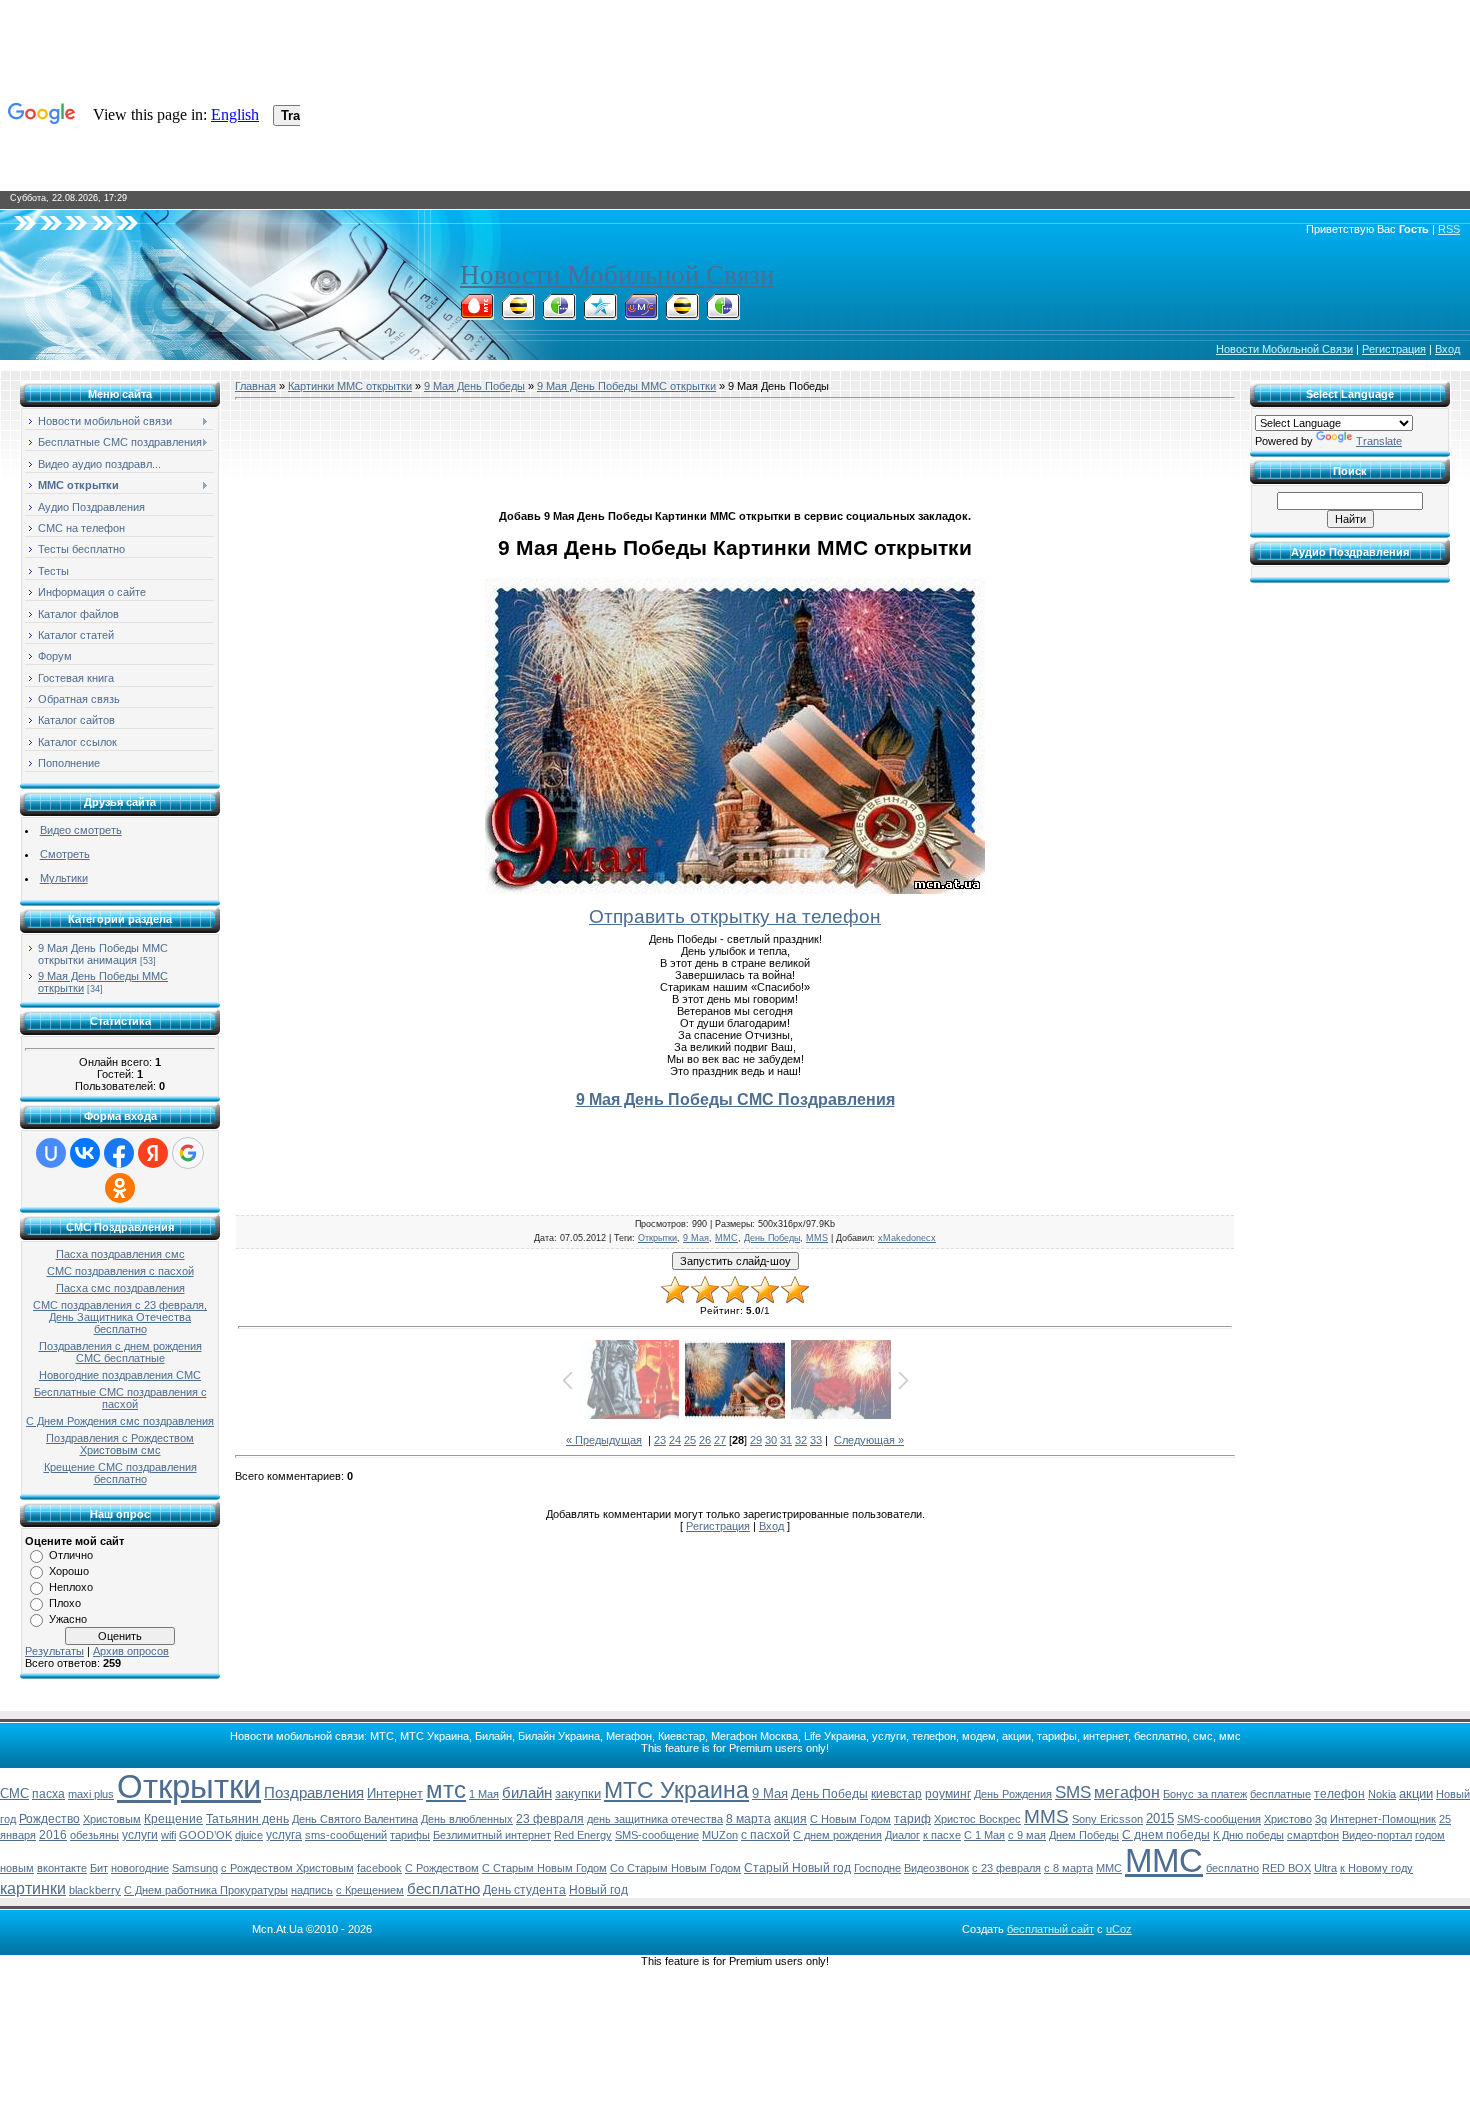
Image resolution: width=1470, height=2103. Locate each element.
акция (790, 1819)
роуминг (948, 1794)
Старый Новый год (797, 1868)
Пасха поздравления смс (120, 1254)
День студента (524, 1890)
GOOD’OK (205, 1835)
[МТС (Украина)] (641, 314)
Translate (1379, 441)
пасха (48, 1794)
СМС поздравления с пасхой (120, 1271)
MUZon (720, 1835)
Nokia (1382, 1794)
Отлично (71, 1555)
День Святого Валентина (355, 1819)
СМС (14, 1793)
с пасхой (765, 1835)
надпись (312, 1890)
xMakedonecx (907, 1238)
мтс (446, 1789)
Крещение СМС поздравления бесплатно (120, 1473)
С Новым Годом (850, 1819)
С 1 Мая (984, 1835)
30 (771, 1440)
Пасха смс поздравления (120, 1288)
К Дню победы (1248, 1835)
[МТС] (477, 314)
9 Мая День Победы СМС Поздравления (735, 1099)
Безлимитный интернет (492, 1835)
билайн (527, 1793)
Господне (877, 1868)
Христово (1288, 1819)
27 (720, 1440)
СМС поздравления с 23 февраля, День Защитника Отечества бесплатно (120, 1317)
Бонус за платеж (1205, 1794)
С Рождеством (442, 1868)
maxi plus (91, 1794)
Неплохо (71, 1587)
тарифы (410, 1835)
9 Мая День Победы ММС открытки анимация (103, 954)
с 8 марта (1068, 1868)
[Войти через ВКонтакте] (85, 1153)
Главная (255, 386)
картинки (33, 1888)
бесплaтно (1232, 1868)
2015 (1160, 1818)
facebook (379, 1868)
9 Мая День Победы (474, 386)
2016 (53, 1835)
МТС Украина (676, 1790)
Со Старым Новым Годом (675, 1868)
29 (756, 1440)
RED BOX (1286, 1868)
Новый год (598, 1890)
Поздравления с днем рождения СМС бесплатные (120, 1352)
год (8, 1819)
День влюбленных (467, 1819)
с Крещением (370, 1890)
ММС (726, 1238)
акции (1416, 1793)
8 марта (748, 1819)
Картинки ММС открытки (350, 386)
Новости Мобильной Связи (617, 275)
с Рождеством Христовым (287, 1868)
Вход (1447, 349)
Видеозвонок (936, 1868)
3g (1321, 1819)
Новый (1453, 1794)
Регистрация (1394, 349)
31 (786, 1440)
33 (816, 1440)
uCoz (1119, 1929)
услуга (284, 1835)
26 (705, 1440)
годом (1430, 1835)
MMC (1109, 1868)
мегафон (1127, 1792)
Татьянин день (247, 1819)
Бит (99, 1868)
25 (690, 1440)
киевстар (896, 1794)
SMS (1073, 1792)
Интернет (395, 1793)
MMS (817, 1238)
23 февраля (550, 1819)
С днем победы (1166, 1835)
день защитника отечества (655, 1819)
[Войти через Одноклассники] (120, 1188)
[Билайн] (518, 314)
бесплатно (443, 1889)
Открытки (657, 1238)
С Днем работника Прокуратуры (206, 1890)
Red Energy (583, 1835)
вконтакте (62, 1868)
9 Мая (696, 1238)
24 (675, 1440)
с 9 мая (1027, 1835)
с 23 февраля (1006, 1868)
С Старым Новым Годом (544, 1868)
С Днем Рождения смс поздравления (120, 1421)
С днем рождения (837, 1835)
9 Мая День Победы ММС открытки (626, 386)
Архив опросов (131, 1651)
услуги (140, 1835)
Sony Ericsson (1107, 1819)
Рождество (49, 1819)
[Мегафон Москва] (723, 314)
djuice (249, 1835)
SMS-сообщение (657, 1835)
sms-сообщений (346, 1835)
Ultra (1325, 1868)
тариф (912, 1819)
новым (17, 1868)
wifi (168, 1835)
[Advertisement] (735, 451)
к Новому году (1376, 1868)
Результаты (54, 1651)
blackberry (95, 1890)
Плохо (65, 1603)
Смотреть (65, 854)
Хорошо (69, 1571)
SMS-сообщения (1219, 1819)
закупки (578, 1793)
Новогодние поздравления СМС (120, 1375)
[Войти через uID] (51, 1153)
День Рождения (1013, 1794)
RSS (1449, 229)
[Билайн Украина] (682, 314)
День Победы (772, 1238)
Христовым (112, 1819)
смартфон (1313, 1835)
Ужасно (68, 1619)
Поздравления (314, 1793)
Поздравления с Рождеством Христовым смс (120, 1444)
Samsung (195, 1868)
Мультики (64, 878)
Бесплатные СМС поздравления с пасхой (120, 1398)
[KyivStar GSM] (600, 314)
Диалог (902, 1835)
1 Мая (484, 1794)
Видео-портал (1377, 1835)
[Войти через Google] (188, 1153)
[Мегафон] (559, 314)
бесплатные (1280, 1794)
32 (801, 1440)
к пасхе (942, 1835)
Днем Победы (1084, 1835)
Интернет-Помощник (1383, 1819)
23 (660, 1440)
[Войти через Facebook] (119, 1153)
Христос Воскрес (977, 1819)
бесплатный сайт (1050, 1929)
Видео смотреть (81, 830)
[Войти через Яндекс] (153, 1153)
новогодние (140, 1868)
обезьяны (94, 1835)
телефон (1339, 1794)
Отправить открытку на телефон (735, 916)
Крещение (173, 1819)
